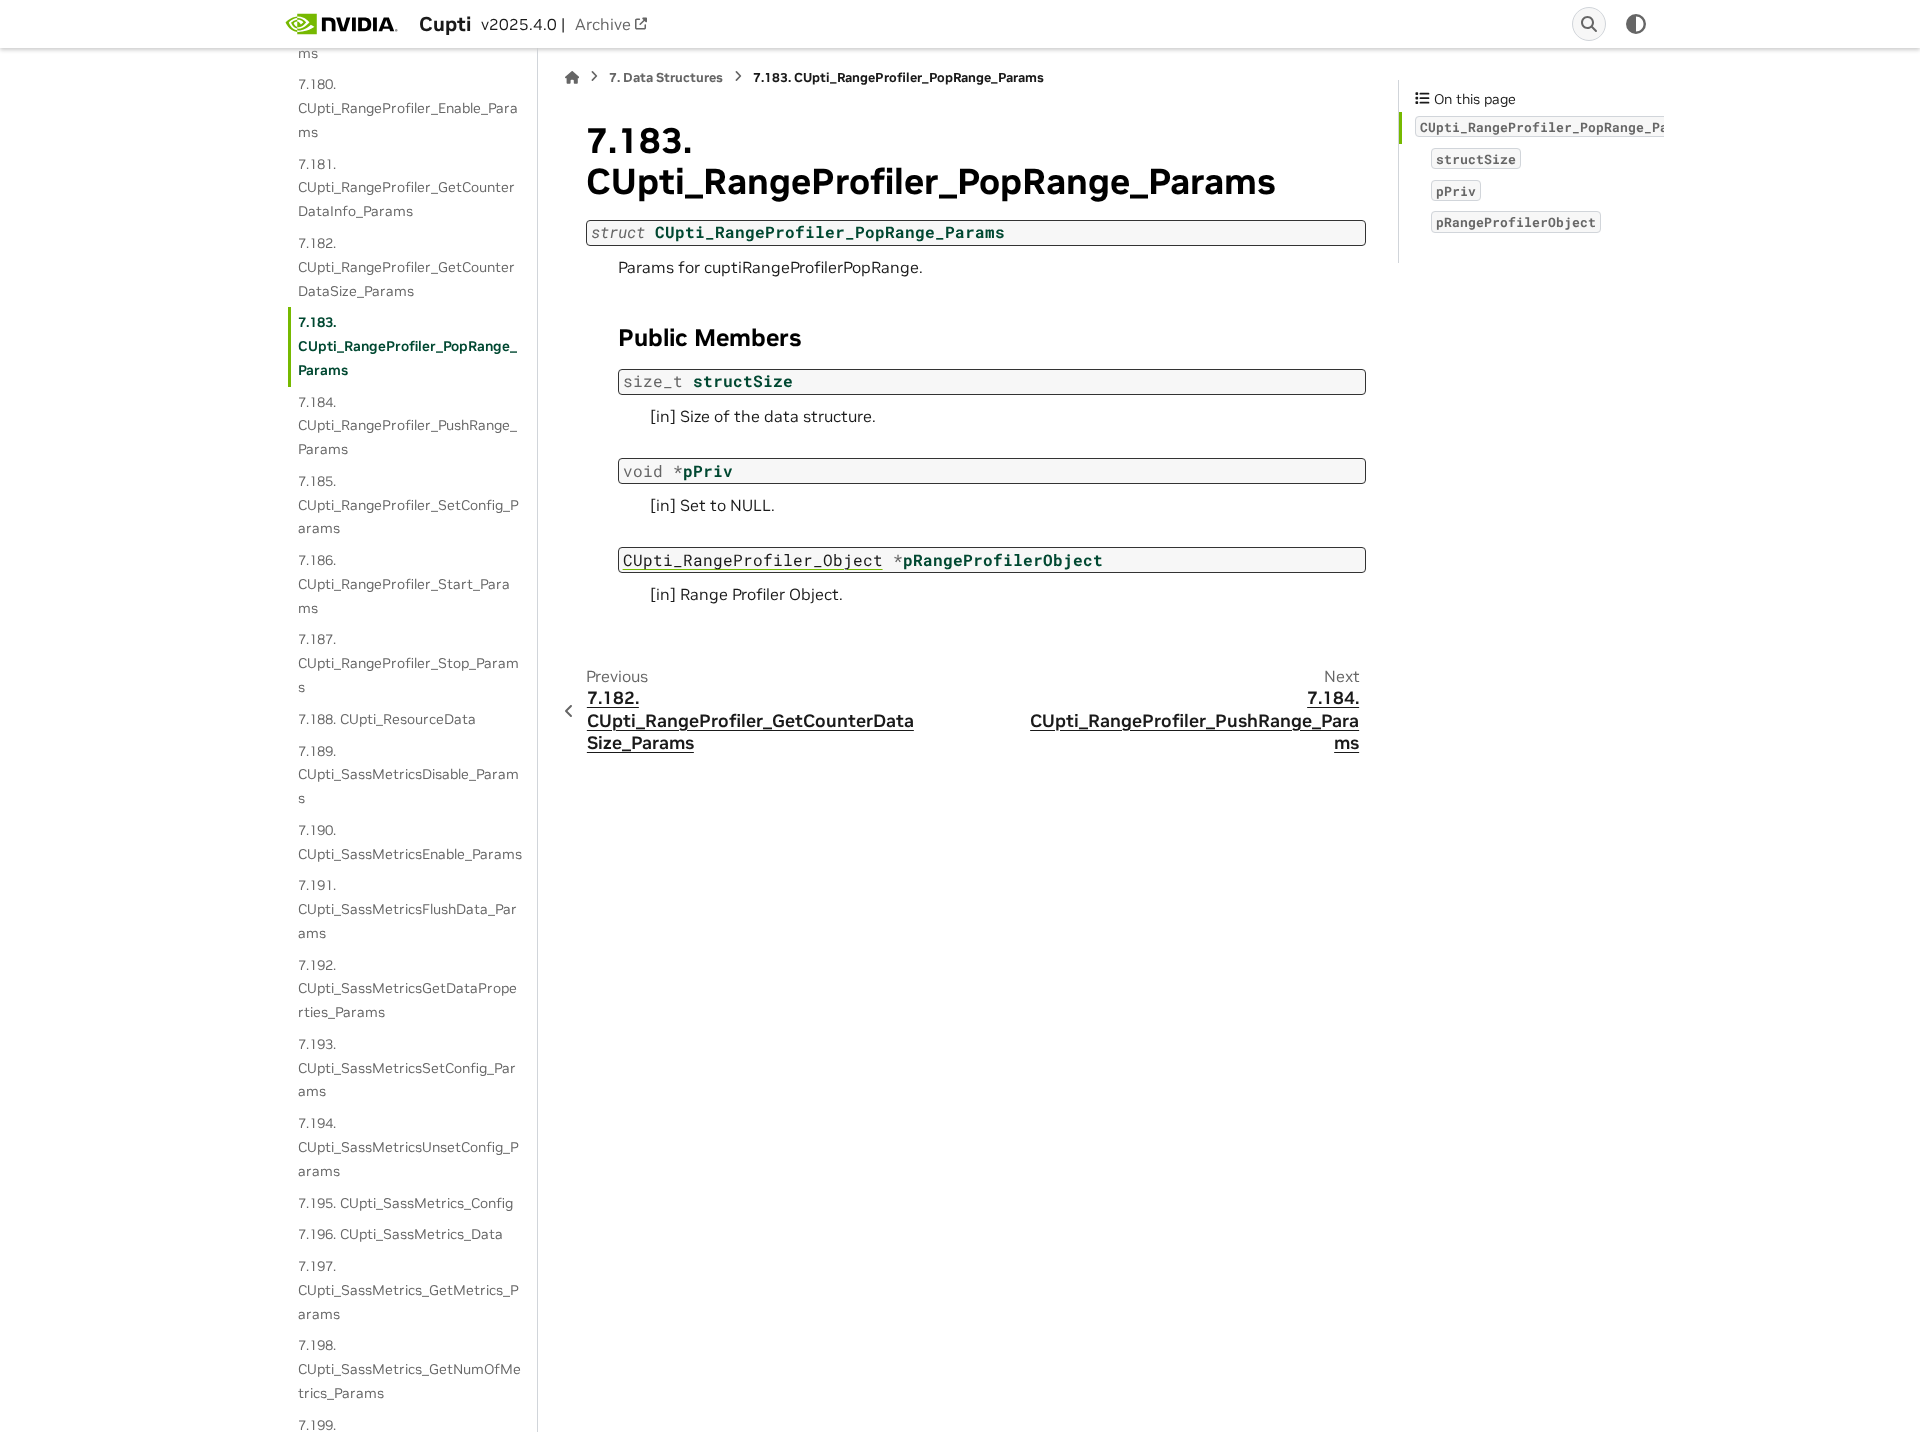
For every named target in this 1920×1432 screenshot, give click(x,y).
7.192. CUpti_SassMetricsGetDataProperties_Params (407, 989)
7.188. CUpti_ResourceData (387, 719)
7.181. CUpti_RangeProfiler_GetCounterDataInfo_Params (406, 188)
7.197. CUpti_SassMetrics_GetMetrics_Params (408, 1290)
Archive (603, 24)
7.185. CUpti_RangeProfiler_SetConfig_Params (408, 505)
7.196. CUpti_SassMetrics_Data (400, 1234)
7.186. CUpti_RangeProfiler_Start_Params (404, 584)
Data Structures (666, 77)
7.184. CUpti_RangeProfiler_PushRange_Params (407, 426)
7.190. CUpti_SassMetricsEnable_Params (410, 842)
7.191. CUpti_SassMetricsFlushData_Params (407, 909)
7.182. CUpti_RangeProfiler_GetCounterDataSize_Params (406, 267)
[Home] (572, 77)
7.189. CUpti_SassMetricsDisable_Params (408, 775)
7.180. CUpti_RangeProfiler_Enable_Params (408, 108)
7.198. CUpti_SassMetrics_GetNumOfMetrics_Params (409, 1369)
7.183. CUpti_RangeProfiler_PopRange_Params (407, 346)
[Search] (1589, 24)
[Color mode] (1636, 24)
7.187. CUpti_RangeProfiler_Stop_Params (408, 663)
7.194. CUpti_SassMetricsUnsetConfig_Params (408, 1147)
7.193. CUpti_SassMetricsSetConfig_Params (407, 1068)
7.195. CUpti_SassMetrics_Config (405, 1203)
